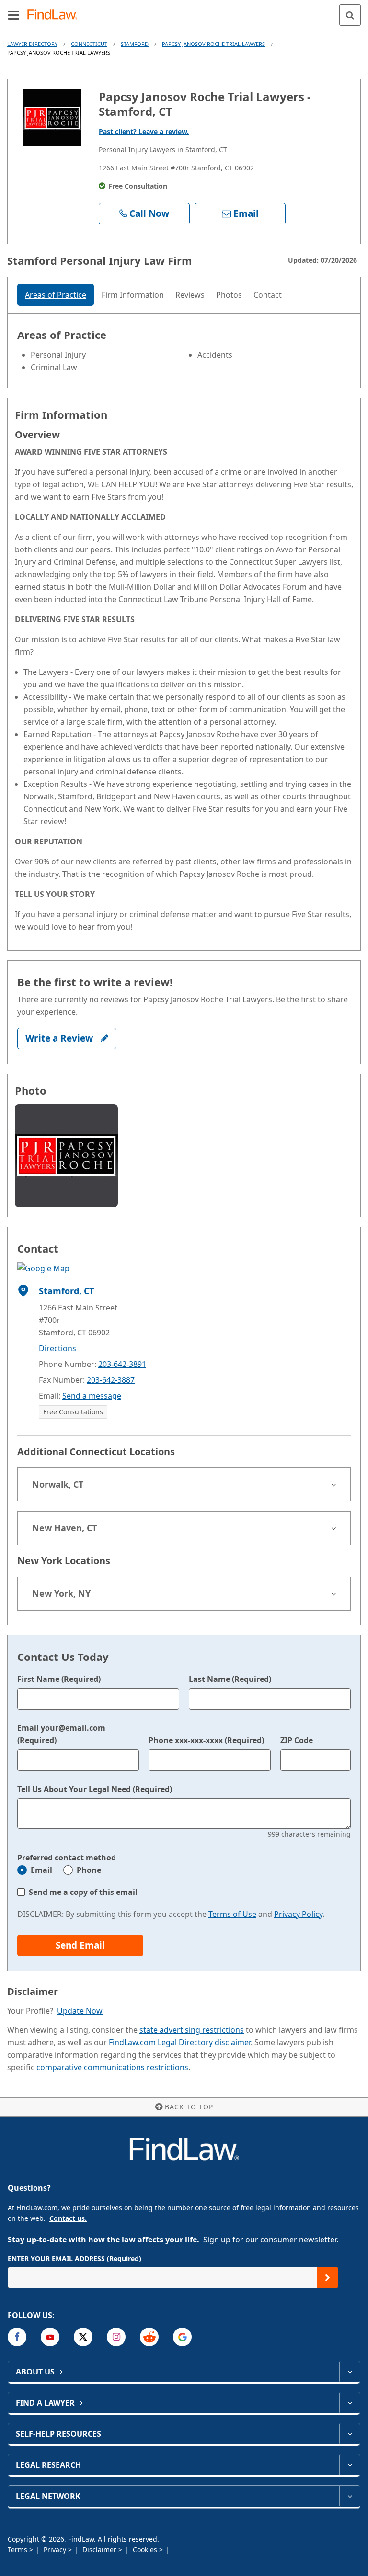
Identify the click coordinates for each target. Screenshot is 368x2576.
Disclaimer (100, 2549)
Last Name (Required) (230, 1679)
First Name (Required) (59, 1679)
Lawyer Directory (32, 44)
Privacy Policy (298, 1914)
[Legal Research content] (350, 2465)
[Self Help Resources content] (350, 2434)
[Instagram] (116, 2337)
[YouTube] (50, 2337)
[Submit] (328, 2278)
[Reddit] (149, 2337)
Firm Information (133, 295)
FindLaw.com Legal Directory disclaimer (180, 2042)
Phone (89, 1870)
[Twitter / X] (83, 2337)
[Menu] (13, 15)
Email (41, 1870)
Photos (229, 295)
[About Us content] (350, 2372)
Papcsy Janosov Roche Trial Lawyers (213, 44)
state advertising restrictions (192, 2030)
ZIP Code (297, 1740)
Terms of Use (232, 1914)
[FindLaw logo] (55, 15)
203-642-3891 (122, 1364)
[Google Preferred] (182, 2337)
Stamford (135, 44)
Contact (268, 295)
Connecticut (89, 44)
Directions (57, 1348)
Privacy (56, 2549)
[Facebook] (17, 2337)
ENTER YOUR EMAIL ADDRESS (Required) (75, 2258)
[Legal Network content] (350, 2496)
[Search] (350, 15)
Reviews (190, 295)
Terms (18, 2549)
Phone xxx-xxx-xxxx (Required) (206, 1740)
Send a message (92, 1396)
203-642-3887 (111, 1380)
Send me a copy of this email (83, 1892)
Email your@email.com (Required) (61, 1734)
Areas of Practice (56, 295)
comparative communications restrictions (112, 2067)
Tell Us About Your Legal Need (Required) (95, 1789)
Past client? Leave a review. (144, 131)
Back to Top (189, 2107)
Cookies (146, 2549)
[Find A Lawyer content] (350, 2403)
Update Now (80, 2011)
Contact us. (68, 2218)
